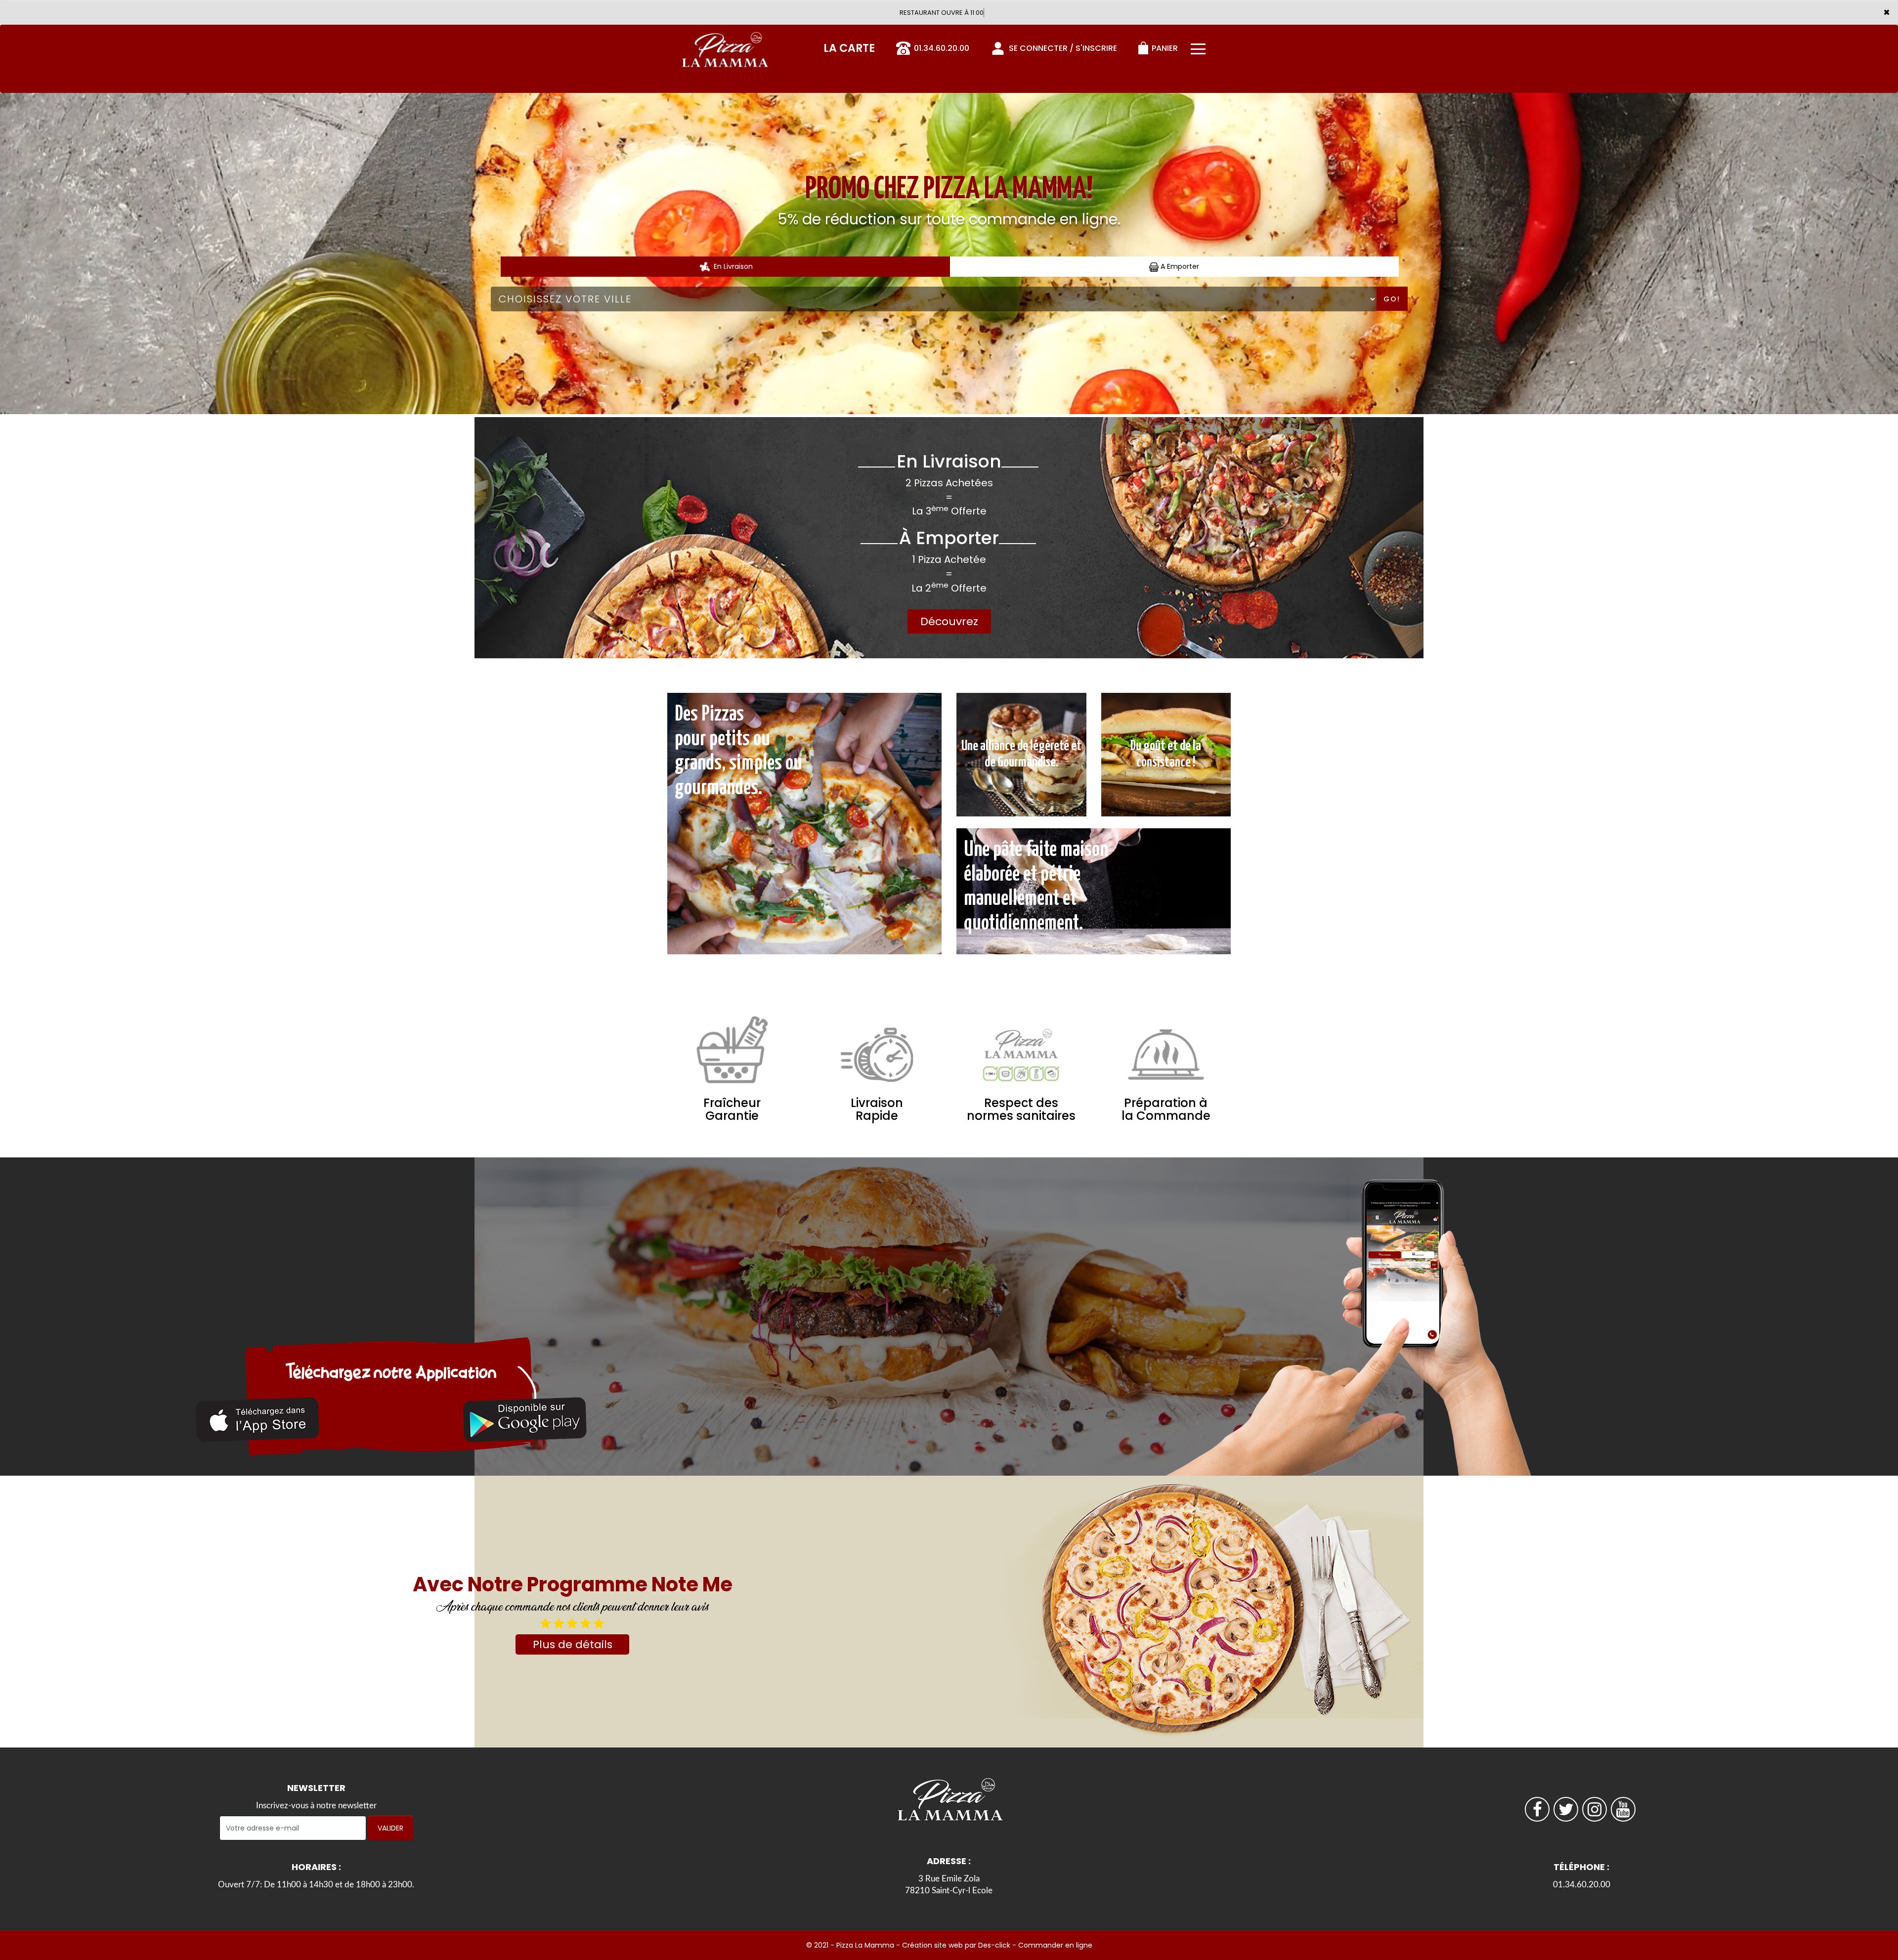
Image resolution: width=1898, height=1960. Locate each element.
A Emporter (1179, 266)
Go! (1392, 299)
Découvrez (949, 621)
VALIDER (390, 1828)
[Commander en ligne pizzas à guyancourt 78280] (724, 46)
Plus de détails (573, 1644)
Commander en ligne (1055, 1945)
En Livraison (732, 266)
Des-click (994, 1945)
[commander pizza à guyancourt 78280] (258, 1420)
